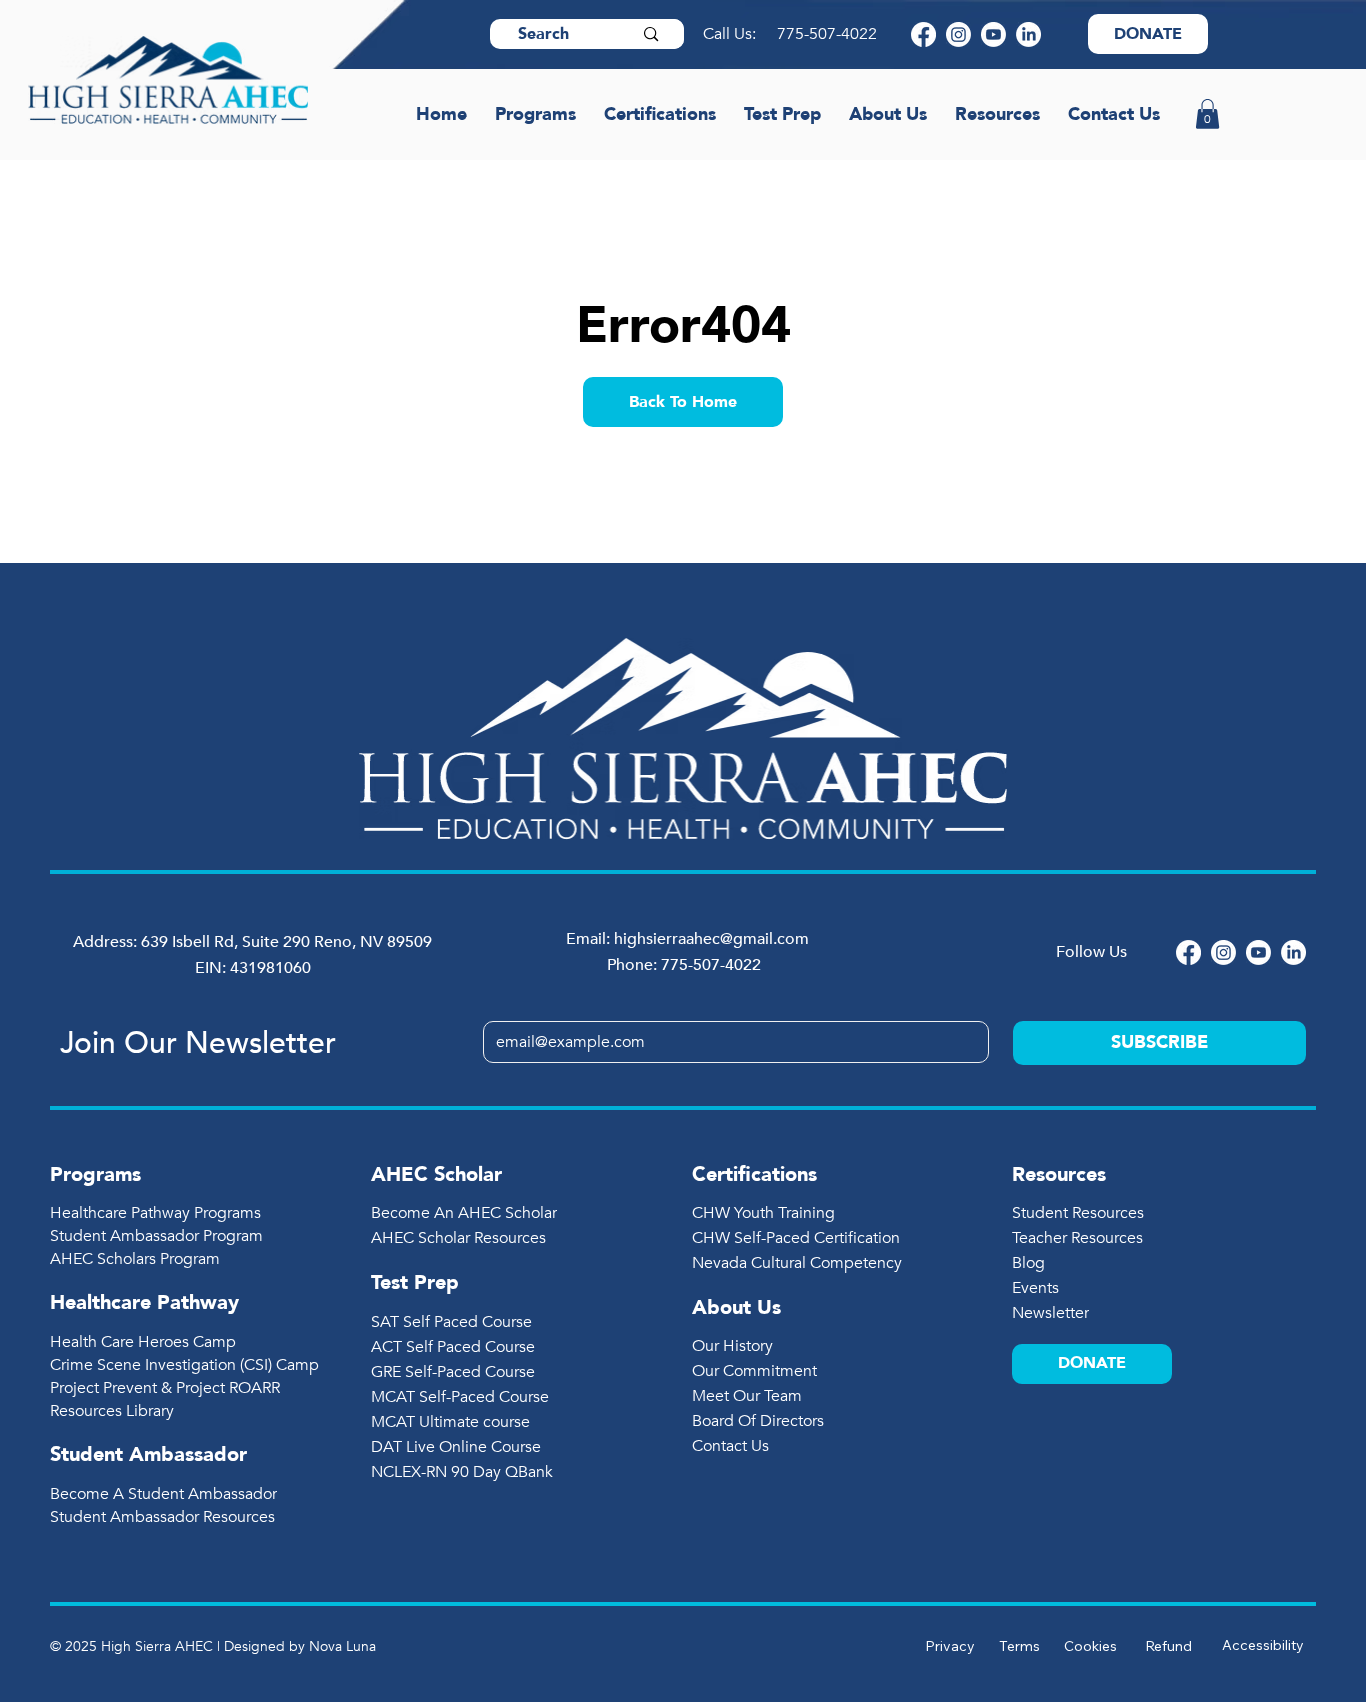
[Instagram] (958, 34)
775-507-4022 (829, 34)
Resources (1059, 1174)
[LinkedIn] (1028, 34)
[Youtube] (993, 34)
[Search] (651, 34)
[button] (1207, 114)
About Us (736, 1307)
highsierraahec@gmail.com (711, 939)
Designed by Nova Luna (300, 1646)
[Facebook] (923, 34)
